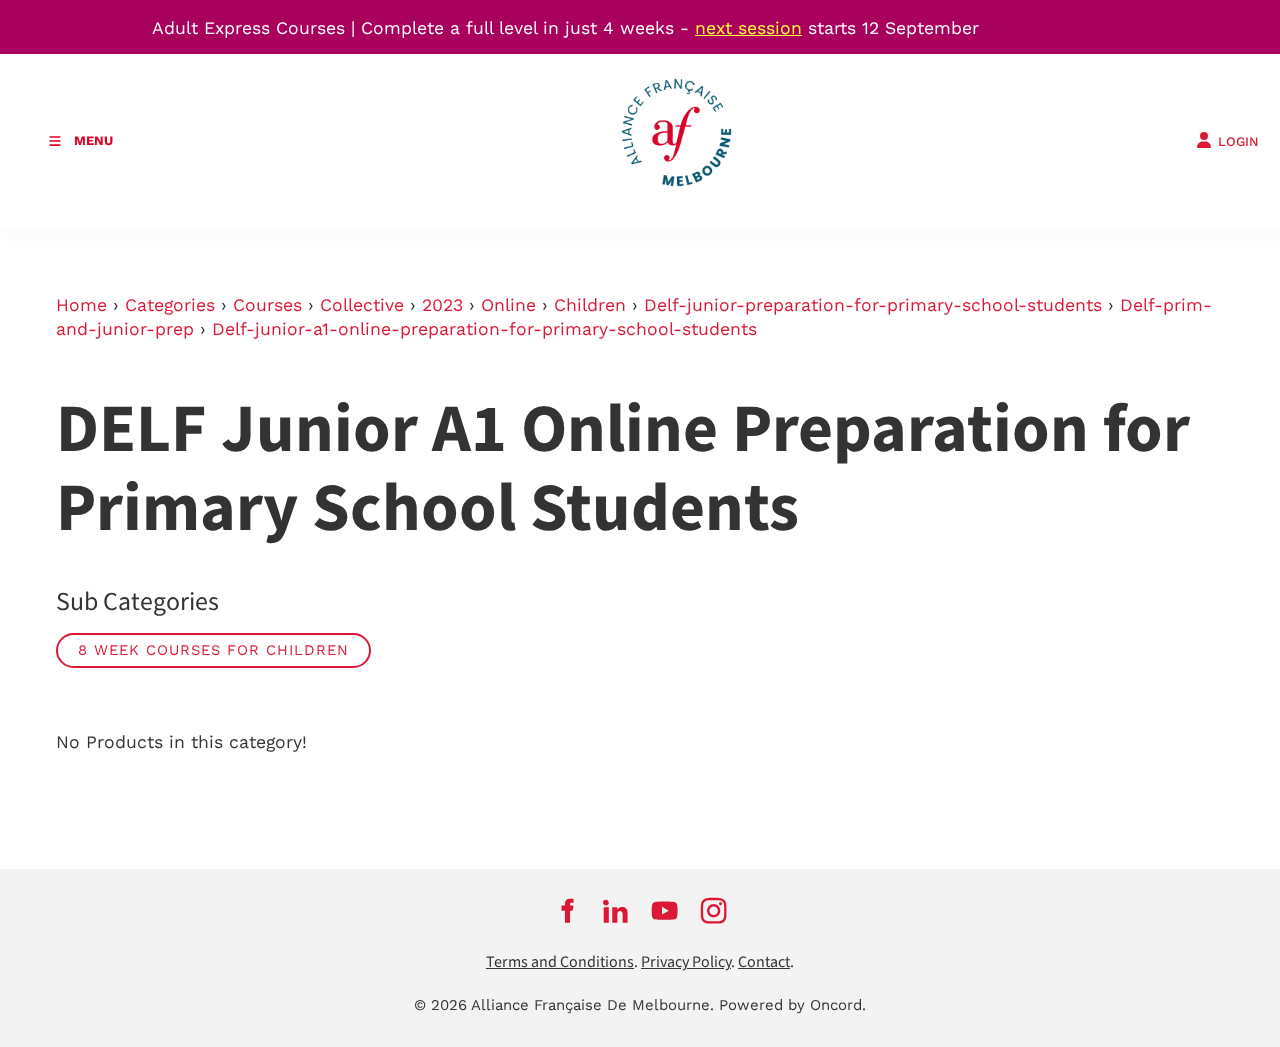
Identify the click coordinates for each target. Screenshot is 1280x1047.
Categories (170, 305)
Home (81, 305)
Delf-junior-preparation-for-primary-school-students (873, 305)
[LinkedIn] (615, 910)
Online (508, 305)
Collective (362, 305)
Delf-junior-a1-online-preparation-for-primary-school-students (484, 329)
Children (590, 305)
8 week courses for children (213, 650)
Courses (267, 305)
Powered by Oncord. (792, 1005)
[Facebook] (566, 910)
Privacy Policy (686, 962)
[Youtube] (664, 910)
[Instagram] (713, 910)
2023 (442, 305)
